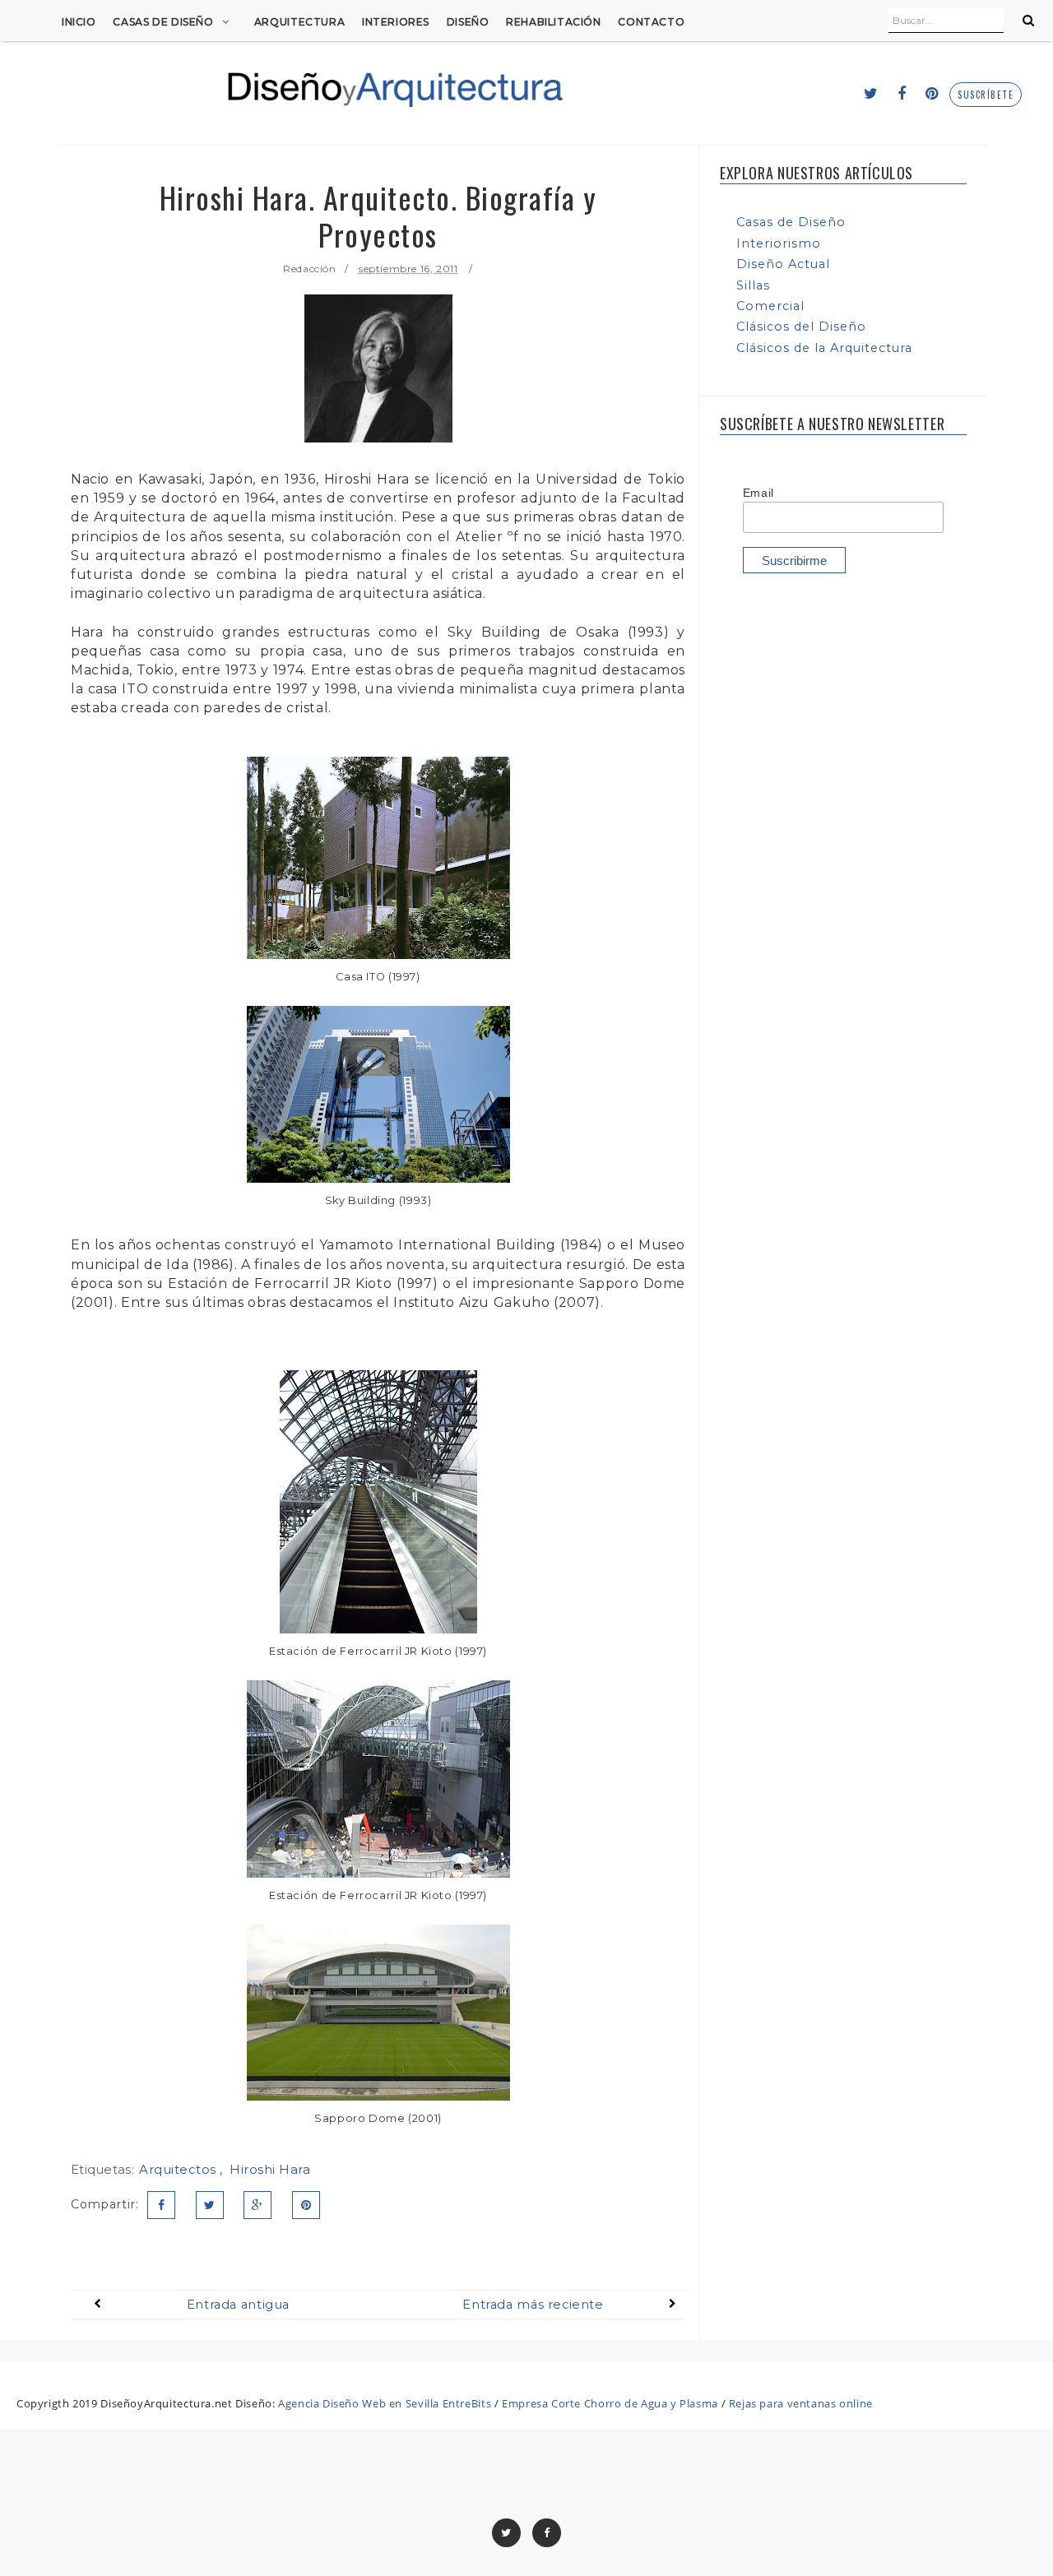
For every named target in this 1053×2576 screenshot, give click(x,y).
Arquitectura (299, 22)
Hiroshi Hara (270, 2169)
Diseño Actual (783, 264)
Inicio (79, 22)
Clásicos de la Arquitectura (824, 348)
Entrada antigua (238, 2305)
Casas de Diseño (163, 22)
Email (758, 493)
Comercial (770, 306)
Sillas (753, 285)
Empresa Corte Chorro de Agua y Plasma (610, 2403)
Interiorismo (779, 243)
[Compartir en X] (210, 2205)
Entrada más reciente (533, 2305)
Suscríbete (986, 95)
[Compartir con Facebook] (161, 2205)
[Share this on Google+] (257, 2205)
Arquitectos (179, 2169)
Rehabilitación (554, 22)
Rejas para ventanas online (801, 2403)
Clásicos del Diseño (801, 327)
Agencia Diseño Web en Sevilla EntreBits (385, 2403)
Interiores (396, 22)
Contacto (651, 22)
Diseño (468, 22)
